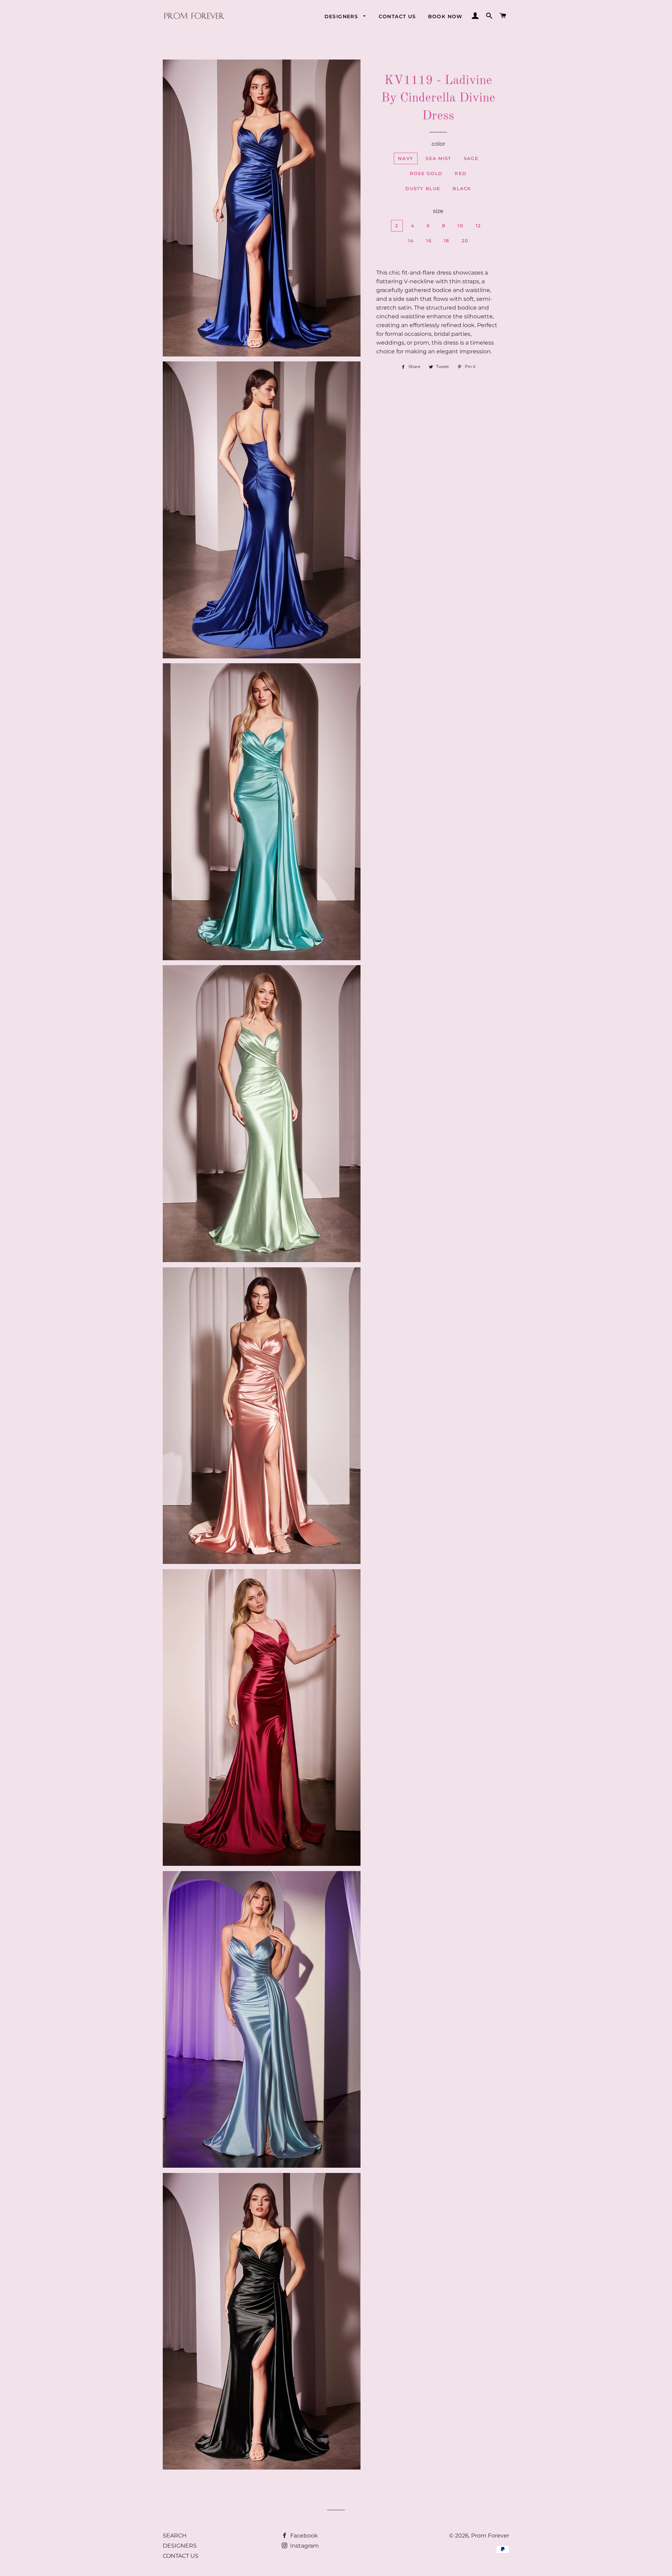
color (438, 144)
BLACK (462, 188)
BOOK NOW (445, 16)
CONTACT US (397, 16)
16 (429, 241)
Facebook (303, 2536)
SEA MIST (438, 158)
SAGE (471, 158)
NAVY (406, 158)
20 (465, 241)
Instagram (304, 2546)
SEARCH (175, 2536)
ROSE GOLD (426, 173)
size (438, 211)
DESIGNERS (342, 16)
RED (461, 173)
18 (447, 241)
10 (460, 226)
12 (478, 226)
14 (411, 241)
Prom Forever (490, 2536)
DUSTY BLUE (423, 188)
